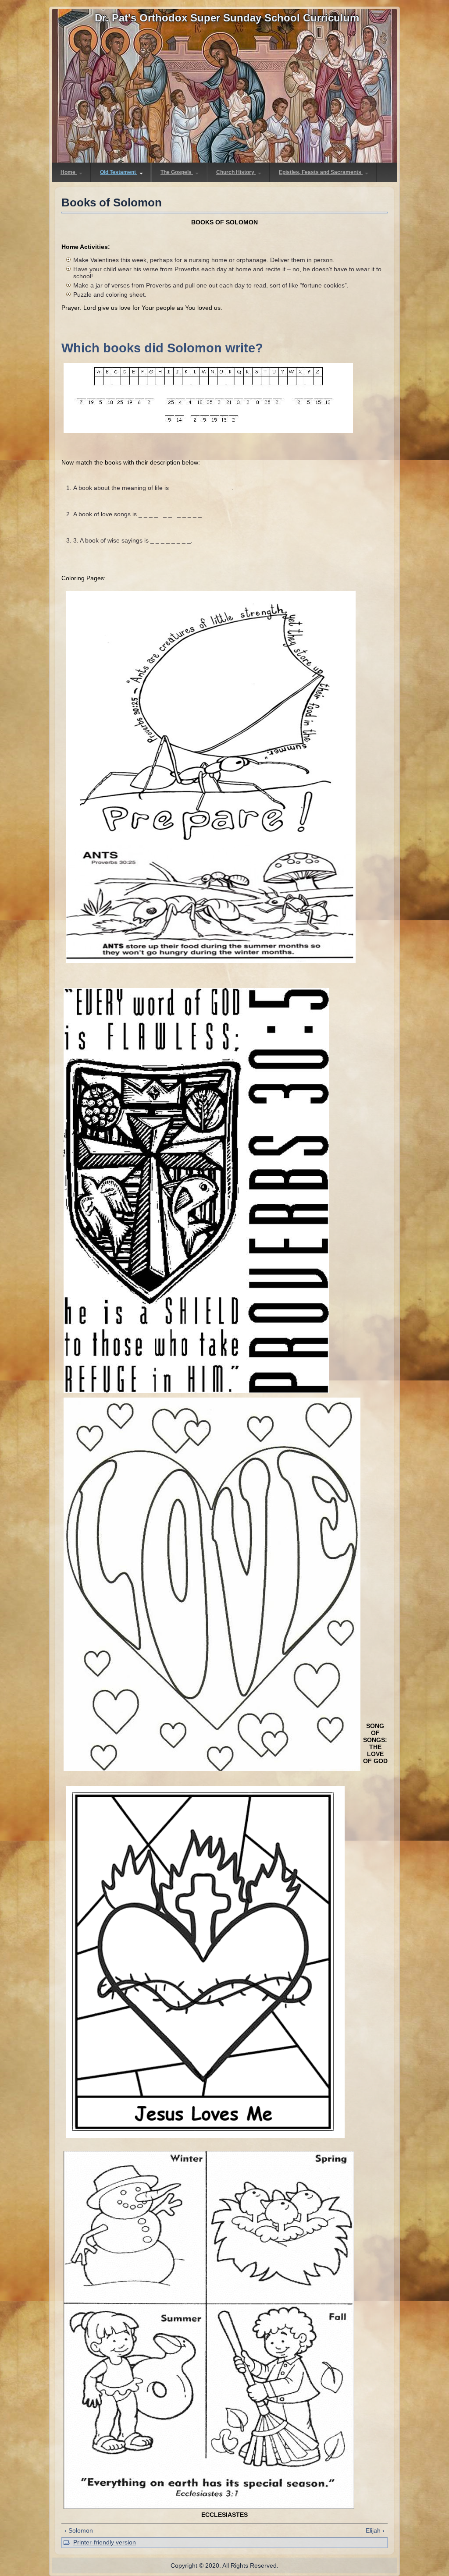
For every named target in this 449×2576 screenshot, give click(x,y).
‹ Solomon (79, 2530)
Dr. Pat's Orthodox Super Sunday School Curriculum (227, 18)
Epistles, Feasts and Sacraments (321, 172)
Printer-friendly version (105, 2542)
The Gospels (177, 172)
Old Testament (119, 172)
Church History (236, 172)
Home (69, 172)
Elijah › (375, 2530)
